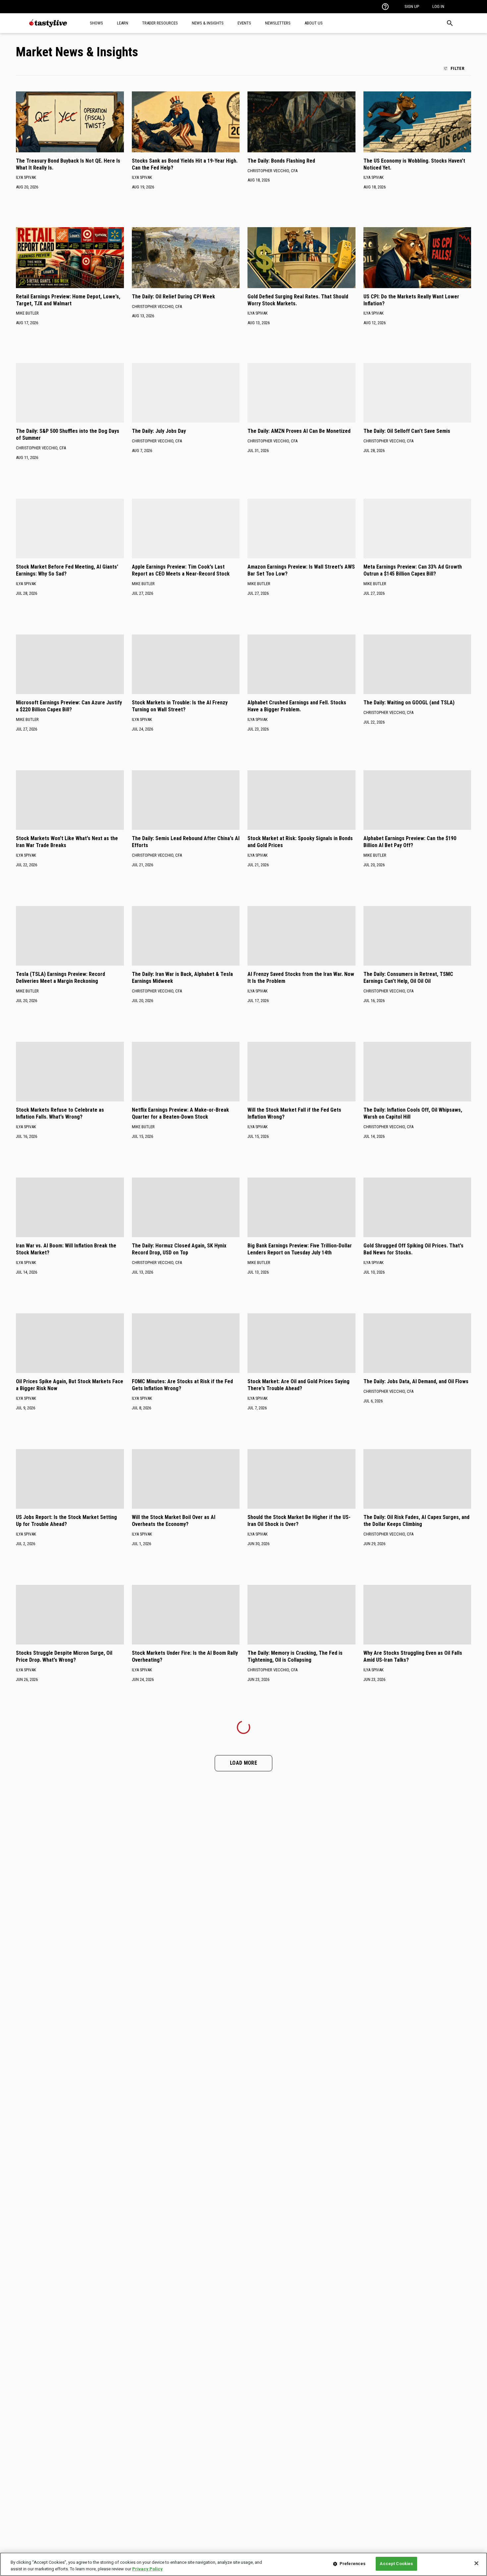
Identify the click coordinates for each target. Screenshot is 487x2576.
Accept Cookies (396, 2564)
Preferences (352, 2564)
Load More (243, 1763)
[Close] (476, 2563)
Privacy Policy (147, 2569)
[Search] (450, 23)
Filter (458, 68)
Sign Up (412, 6)
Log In (438, 6)
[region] (243, 2564)
